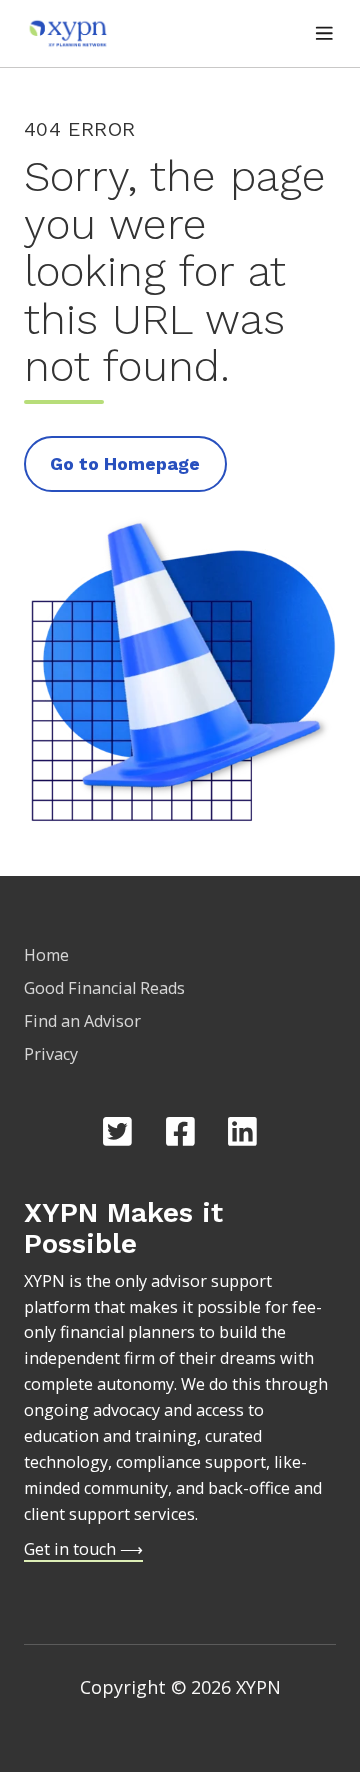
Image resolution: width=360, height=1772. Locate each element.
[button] (324, 33)
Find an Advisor (82, 1021)
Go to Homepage (125, 463)
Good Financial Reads (104, 988)
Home (46, 955)
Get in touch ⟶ (83, 1549)
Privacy (51, 1054)
